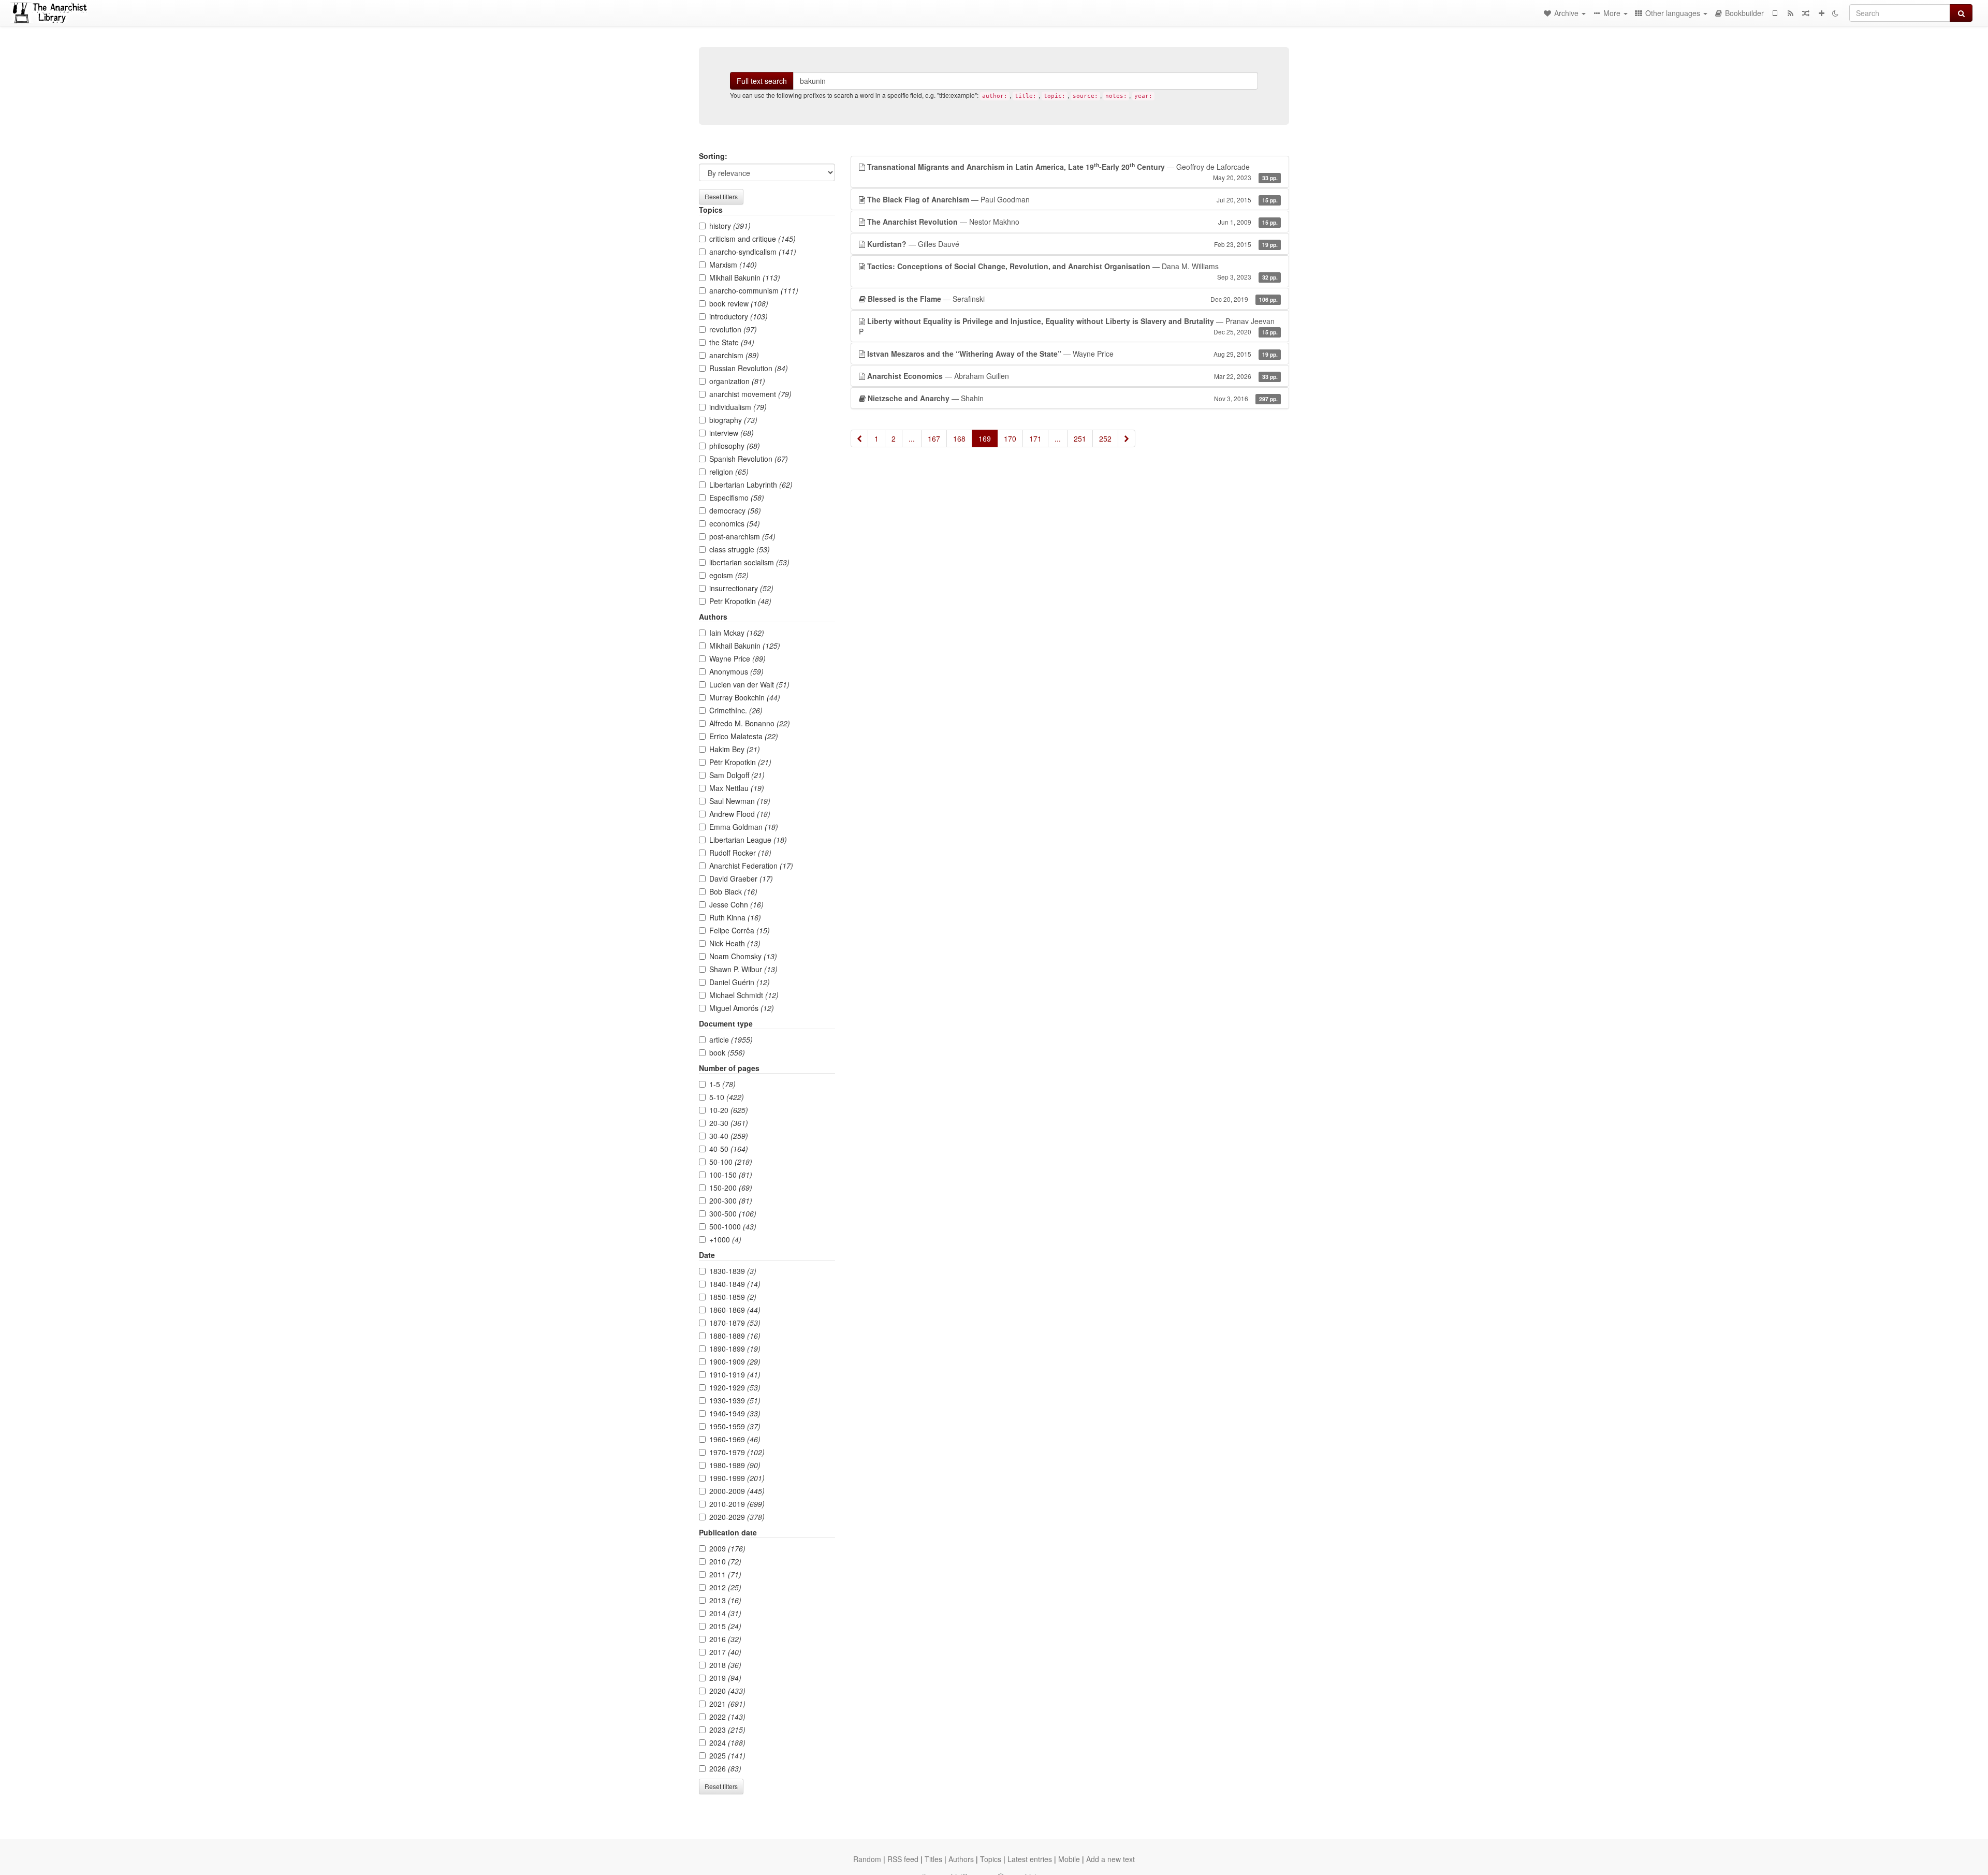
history (730, 226)
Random (867, 1859)
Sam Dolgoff (737, 775)
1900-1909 (735, 1361)
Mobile (1069, 1859)
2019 (725, 1678)
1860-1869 (735, 1310)
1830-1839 (733, 1271)
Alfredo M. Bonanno (750, 723)
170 (1010, 438)
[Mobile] (1775, 13)
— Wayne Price (1072, 354)
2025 (727, 1755)
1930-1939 (735, 1400)
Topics (991, 1859)
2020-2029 (737, 1517)
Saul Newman (740, 801)
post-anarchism (742, 536)
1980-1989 (735, 1465)
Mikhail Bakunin (745, 277)
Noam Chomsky (743, 956)
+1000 (725, 1239)
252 (1105, 438)
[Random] (1806, 13)
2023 (727, 1730)
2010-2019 (737, 1504)
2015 (725, 1626)
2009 (727, 1548)
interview (732, 433)
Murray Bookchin (745, 697)
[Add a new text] (1821, 13)
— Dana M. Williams (1072, 271)
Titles (933, 1859)
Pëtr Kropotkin (740, 762)
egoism (729, 575)
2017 (725, 1652)
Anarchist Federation (751, 866)
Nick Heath (735, 943)
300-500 (733, 1213)
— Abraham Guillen (1072, 376)
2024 (727, 1742)
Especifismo (737, 497)
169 (985, 438)
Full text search (762, 81)
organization (737, 381)
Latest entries (1030, 1859)
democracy (735, 510)
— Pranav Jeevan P (1068, 326)
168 (959, 438)
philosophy (735, 446)
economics (735, 523)
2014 (725, 1613)
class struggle (740, 549)
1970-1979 (737, 1452)
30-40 (729, 1136)
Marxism (733, 265)
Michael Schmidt (744, 995)
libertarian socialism (749, 562)
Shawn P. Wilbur (743, 969)
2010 (725, 1561)
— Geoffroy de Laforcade (1072, 171)
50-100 (731, 1162)
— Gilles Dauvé (1072, 244)
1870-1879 (735, 1323)
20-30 (729, 1123)
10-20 (729, 1110)
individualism (738, 407)
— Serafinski (1073, 299)
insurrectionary (741, 588)
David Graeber (741, 878)
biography (733, 420)
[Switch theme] (1835, 13)
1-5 (722, 1084)
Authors (961, 1859)
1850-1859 (733, 1297)
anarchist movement (750, 394)
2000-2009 (737, 1491)
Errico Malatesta (744, 736)
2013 (725, 1600)
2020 (727, 1691)
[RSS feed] (1790, 13)
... (912, 438)
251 (1080, 438)
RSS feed (903, 1859)
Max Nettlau (737, 788)
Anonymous (736, 671)
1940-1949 (735, 1413)
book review (739, 303)
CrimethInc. (736, 710)
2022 (727, 1717)
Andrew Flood (740, 814)
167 (934, 438)
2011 (725, 1574)
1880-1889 (735, 1336)
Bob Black (733, 891)
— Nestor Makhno (1072, 222)
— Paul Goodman (1072, 199)
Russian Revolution (749, 368)
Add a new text (1110, 1859)
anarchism (734, 355)
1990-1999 (737, 1478)
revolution (733, 329)
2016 (725, 1639)
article (731, 1039)
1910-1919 (735, 1374)
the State (732, 342)
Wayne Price (737, 658)
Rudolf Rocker (740, 853)
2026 (725, 1768)
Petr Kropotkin (740, 601)
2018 (725, 1665)
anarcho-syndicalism (753, 252)
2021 (727, 1704)
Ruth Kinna (735, 917)
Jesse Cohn (736, 904)
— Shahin (1073, 398)
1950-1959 (735, 1426)
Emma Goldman (744, 827)
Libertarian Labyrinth (751, 485)
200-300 (731, 1200)
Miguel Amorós (742, 1008)
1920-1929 (735, 1387)
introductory (739, 316)
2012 (725, 1587)
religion (729, 472)
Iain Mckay (737, 633)
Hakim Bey (735, 749)
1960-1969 (735, 1439)
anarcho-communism (754, 290)
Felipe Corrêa (740, 930)
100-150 (731, 1175)
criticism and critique (752, 239)
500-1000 (733, 1226)
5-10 (727, 1097)
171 (1035, 438)
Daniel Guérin (740, 982)
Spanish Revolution (749, 459)
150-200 (731, 1188)
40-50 (729, 1149)
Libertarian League (748, 840)
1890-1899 (735, 1349)
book (727, 1052)
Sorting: (713, 156)
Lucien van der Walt (749, 684)
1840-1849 (735, 1284)
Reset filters (721, 196)
